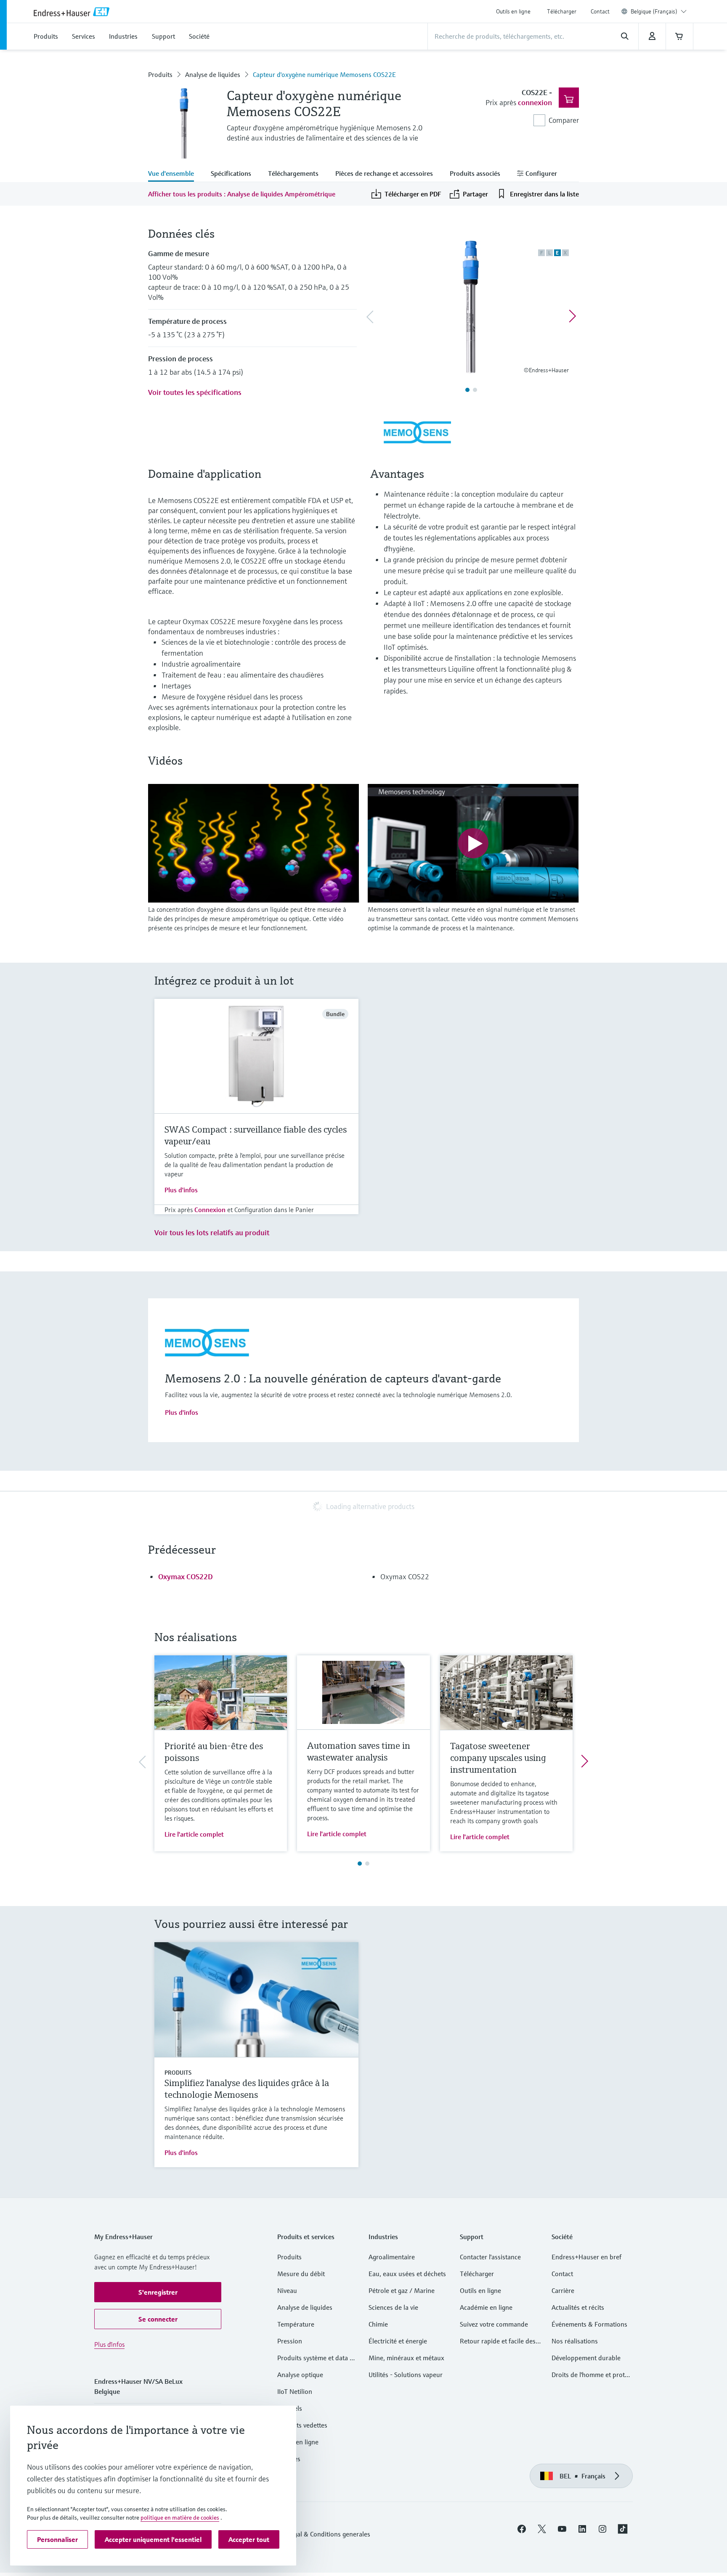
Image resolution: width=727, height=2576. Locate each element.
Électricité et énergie (398, 2341)
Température (296, 2324)
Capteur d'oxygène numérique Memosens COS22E (324, 74)
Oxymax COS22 (405, 1577)
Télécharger (562, 11)
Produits (160, 74)
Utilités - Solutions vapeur (406, 2375)
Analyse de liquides (213, 74)
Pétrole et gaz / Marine (402, 2290)
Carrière (563, 2290)
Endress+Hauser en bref (586, 2257)
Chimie (378, 2324)
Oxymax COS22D (186, 1577)
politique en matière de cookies (180, 2518)
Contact (600, 11)
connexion (535, 102)
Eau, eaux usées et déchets (407, 2274)
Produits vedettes (302, 2425)
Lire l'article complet (194, 1834)
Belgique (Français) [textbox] (654, 11)
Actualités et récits (578, 2307)
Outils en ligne (513, 11)
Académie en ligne (486, 2307)
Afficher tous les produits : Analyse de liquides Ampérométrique (242, 194)
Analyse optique (300, 2375)
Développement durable (586, 2358)
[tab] (175, 174)
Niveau (287, 2290)
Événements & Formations (589, 2324)
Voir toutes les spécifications (195, 392)
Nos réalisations (575, 2341)
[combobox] (659, 11)
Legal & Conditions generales (329, 2534)
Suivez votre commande (494, 2324)
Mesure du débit (301, 2274)
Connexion (210, 1210)
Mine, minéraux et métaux (406, 2358)
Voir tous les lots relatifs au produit (212, 1232)
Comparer (564, 120)
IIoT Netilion (295, 2391)
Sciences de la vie (393, 2307)
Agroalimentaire (392, 2257)
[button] (158, 2292)
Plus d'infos (181, 1190)
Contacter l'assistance (490, 2257)
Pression (290, 2341)
